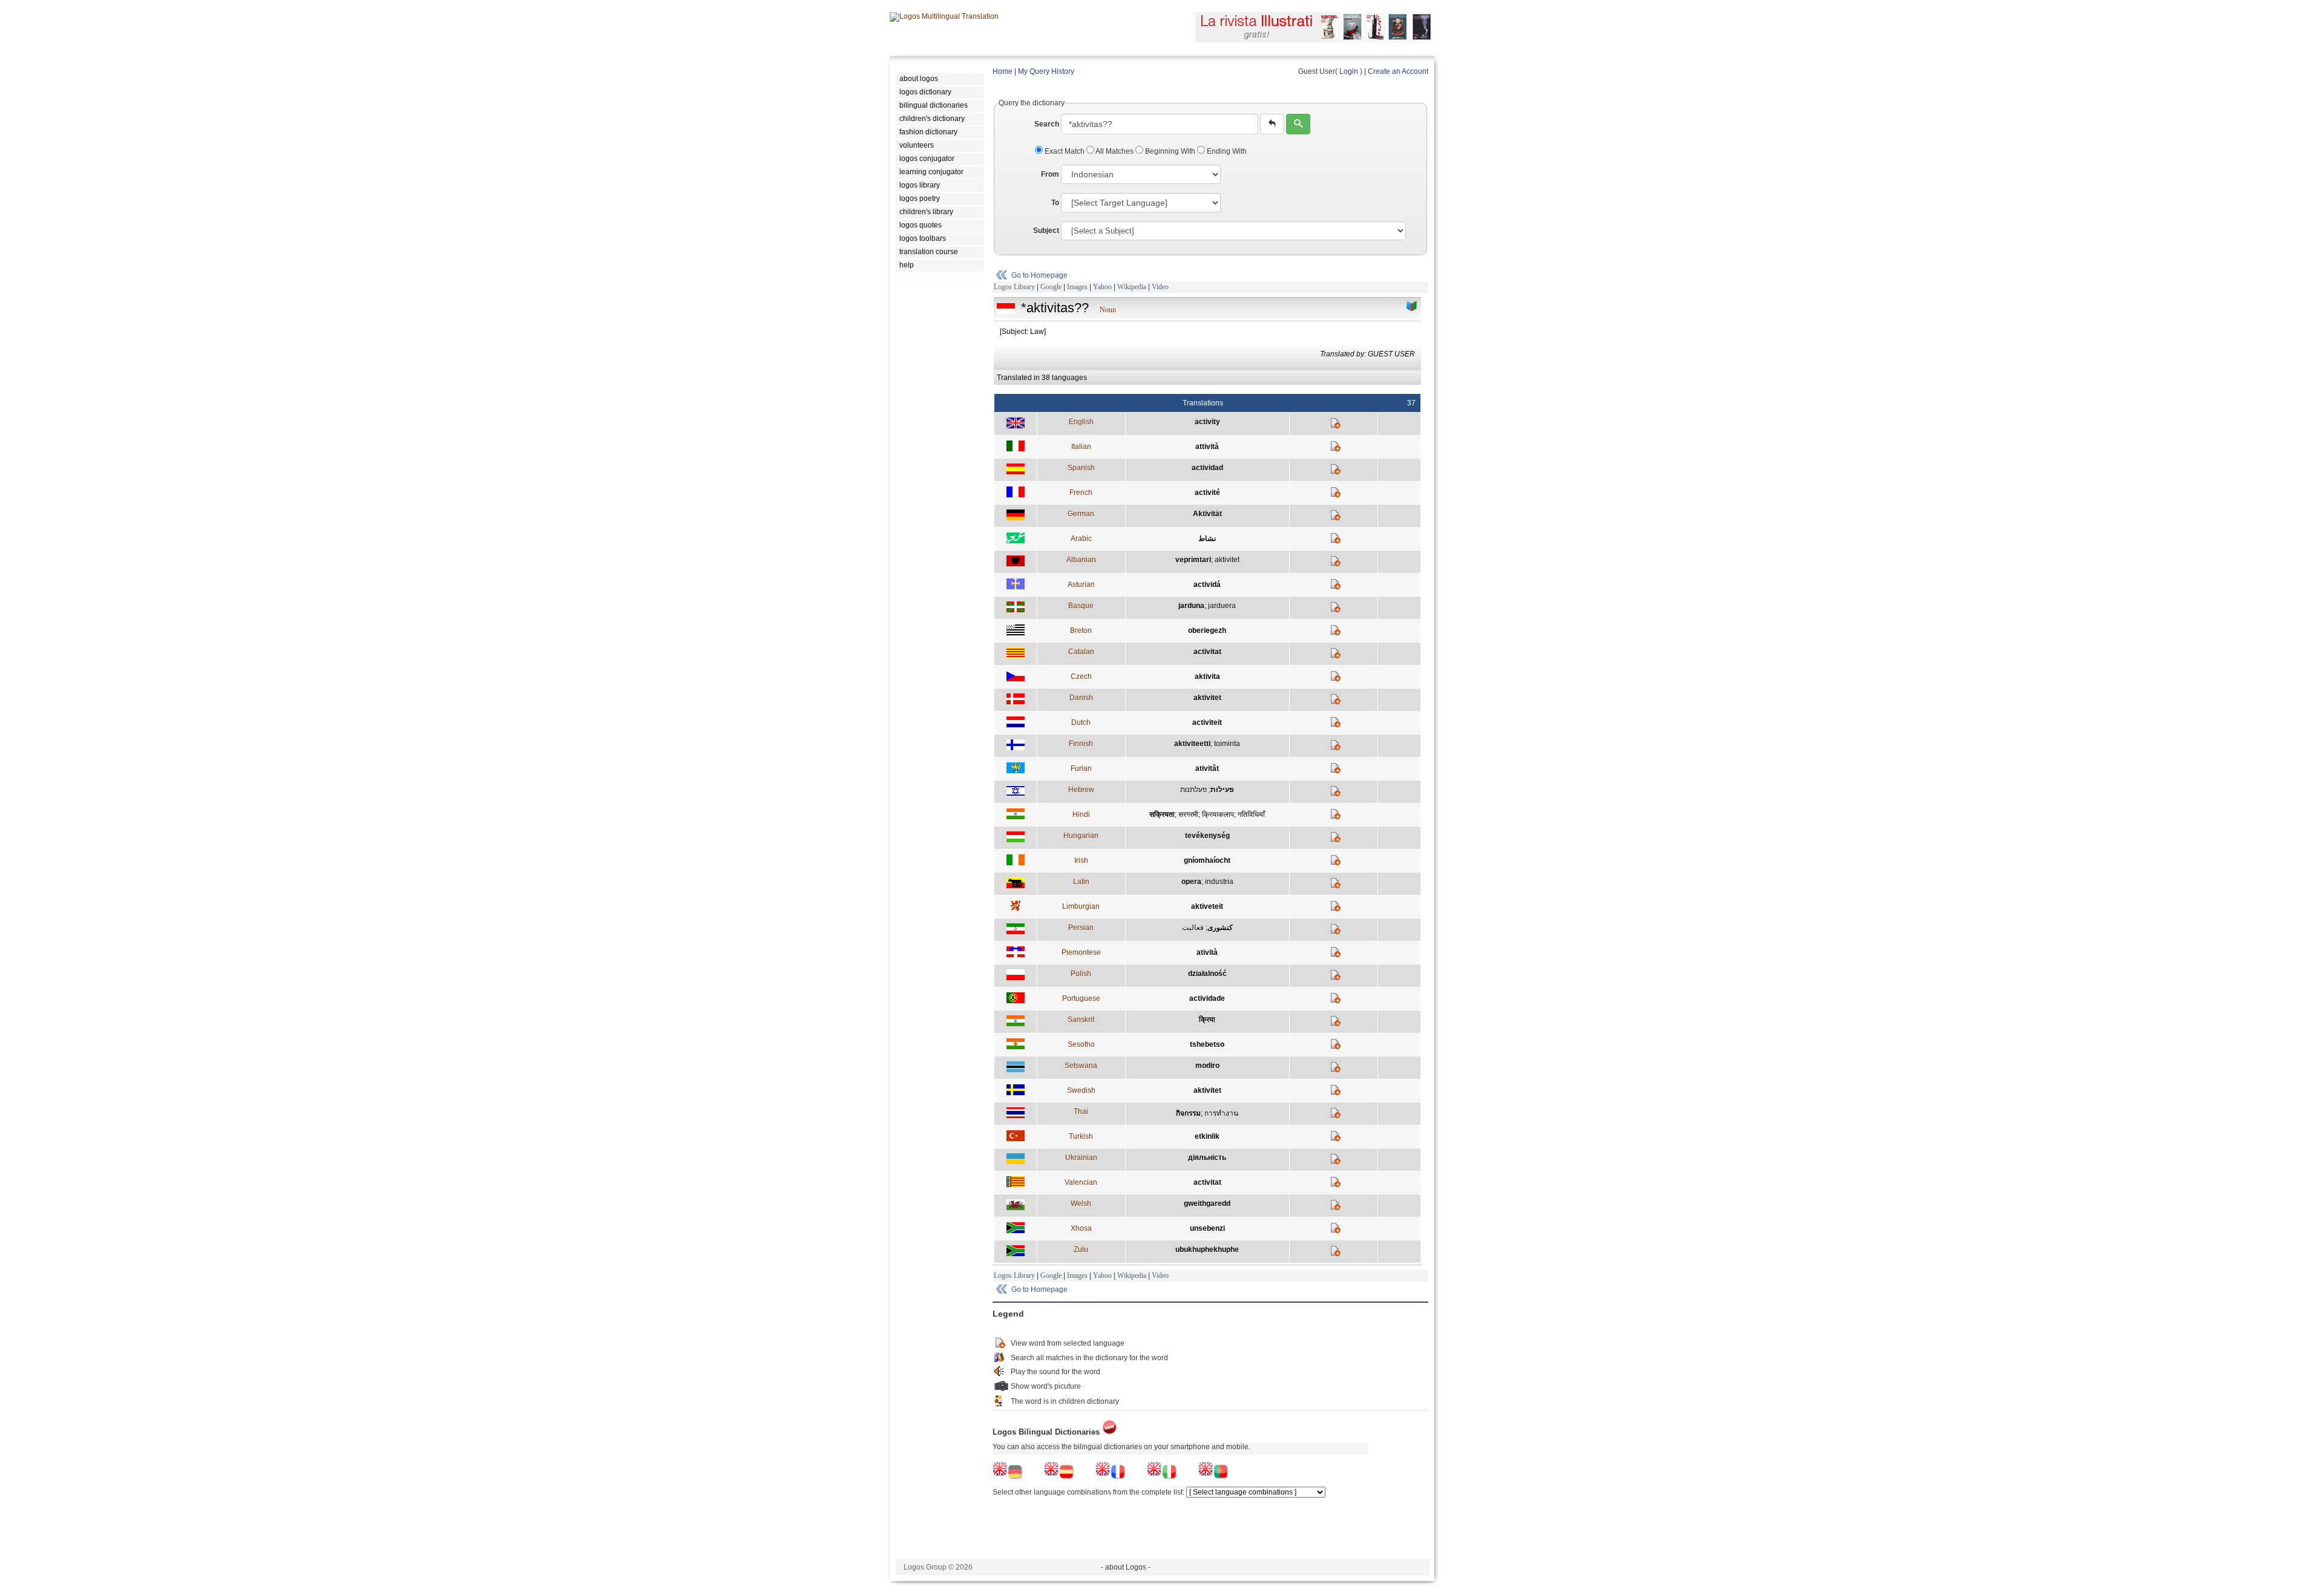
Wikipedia (1132, 287)
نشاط (1207, 539)
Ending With (1226, 151)
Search (1047, 124)
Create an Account (1398, 71)
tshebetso (1207, 1044)
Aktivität (1207, 514)
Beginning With (1170, 151)
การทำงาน (1221, 1113)
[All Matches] (1412, 306)
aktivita (1207, 676)
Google (1051, 287)
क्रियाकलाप (1218, 814)
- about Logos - (1126, 1567)
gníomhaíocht (1207, 860)
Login (1349, 71)
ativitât (1207, 768)
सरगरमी (1188, 814)
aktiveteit (1207, 906)
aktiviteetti (1192, 744)
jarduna (1191, 606)
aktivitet (1227, 560)
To (1055, 203)
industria (1219, 882)
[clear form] (1272, 124)
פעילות (1222, 790)
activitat (1207, 652)
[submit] (1298, 124)
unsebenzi (1207, 1228)
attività (1207, 447)
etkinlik (1207, 1136)
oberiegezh (1207, 630)
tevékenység (1207, 836)
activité (1207, 493)
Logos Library (1014, 287)
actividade (1207, 998)
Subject (1046, 231)
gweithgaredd (1207, 1204)
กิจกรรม (1188, 1113)
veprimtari (1193, 560)
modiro (1207, 1066)
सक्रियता (1162, 814)
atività (1207, 952)
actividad (1207, 468)
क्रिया (1207, 1020)
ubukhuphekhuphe (1207, 1249)
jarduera (1222, 606)
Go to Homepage (1039, 275)
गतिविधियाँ (1251, 814)
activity (1207, 422)
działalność (1207, 974)
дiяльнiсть (1207, 1158)
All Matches (1115, 151)
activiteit (1207, 722)
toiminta (1227, 744)
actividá (1207, 585)
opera (1191, 882)
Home (1003, 71)
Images (1077, 287)
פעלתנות (1193, 790)
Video (1160, 287)
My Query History (1046, 71)
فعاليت (1193, 928)
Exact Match (1065, 151)
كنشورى (1220, 928)
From (1050, 174)
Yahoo (1102, 287)
